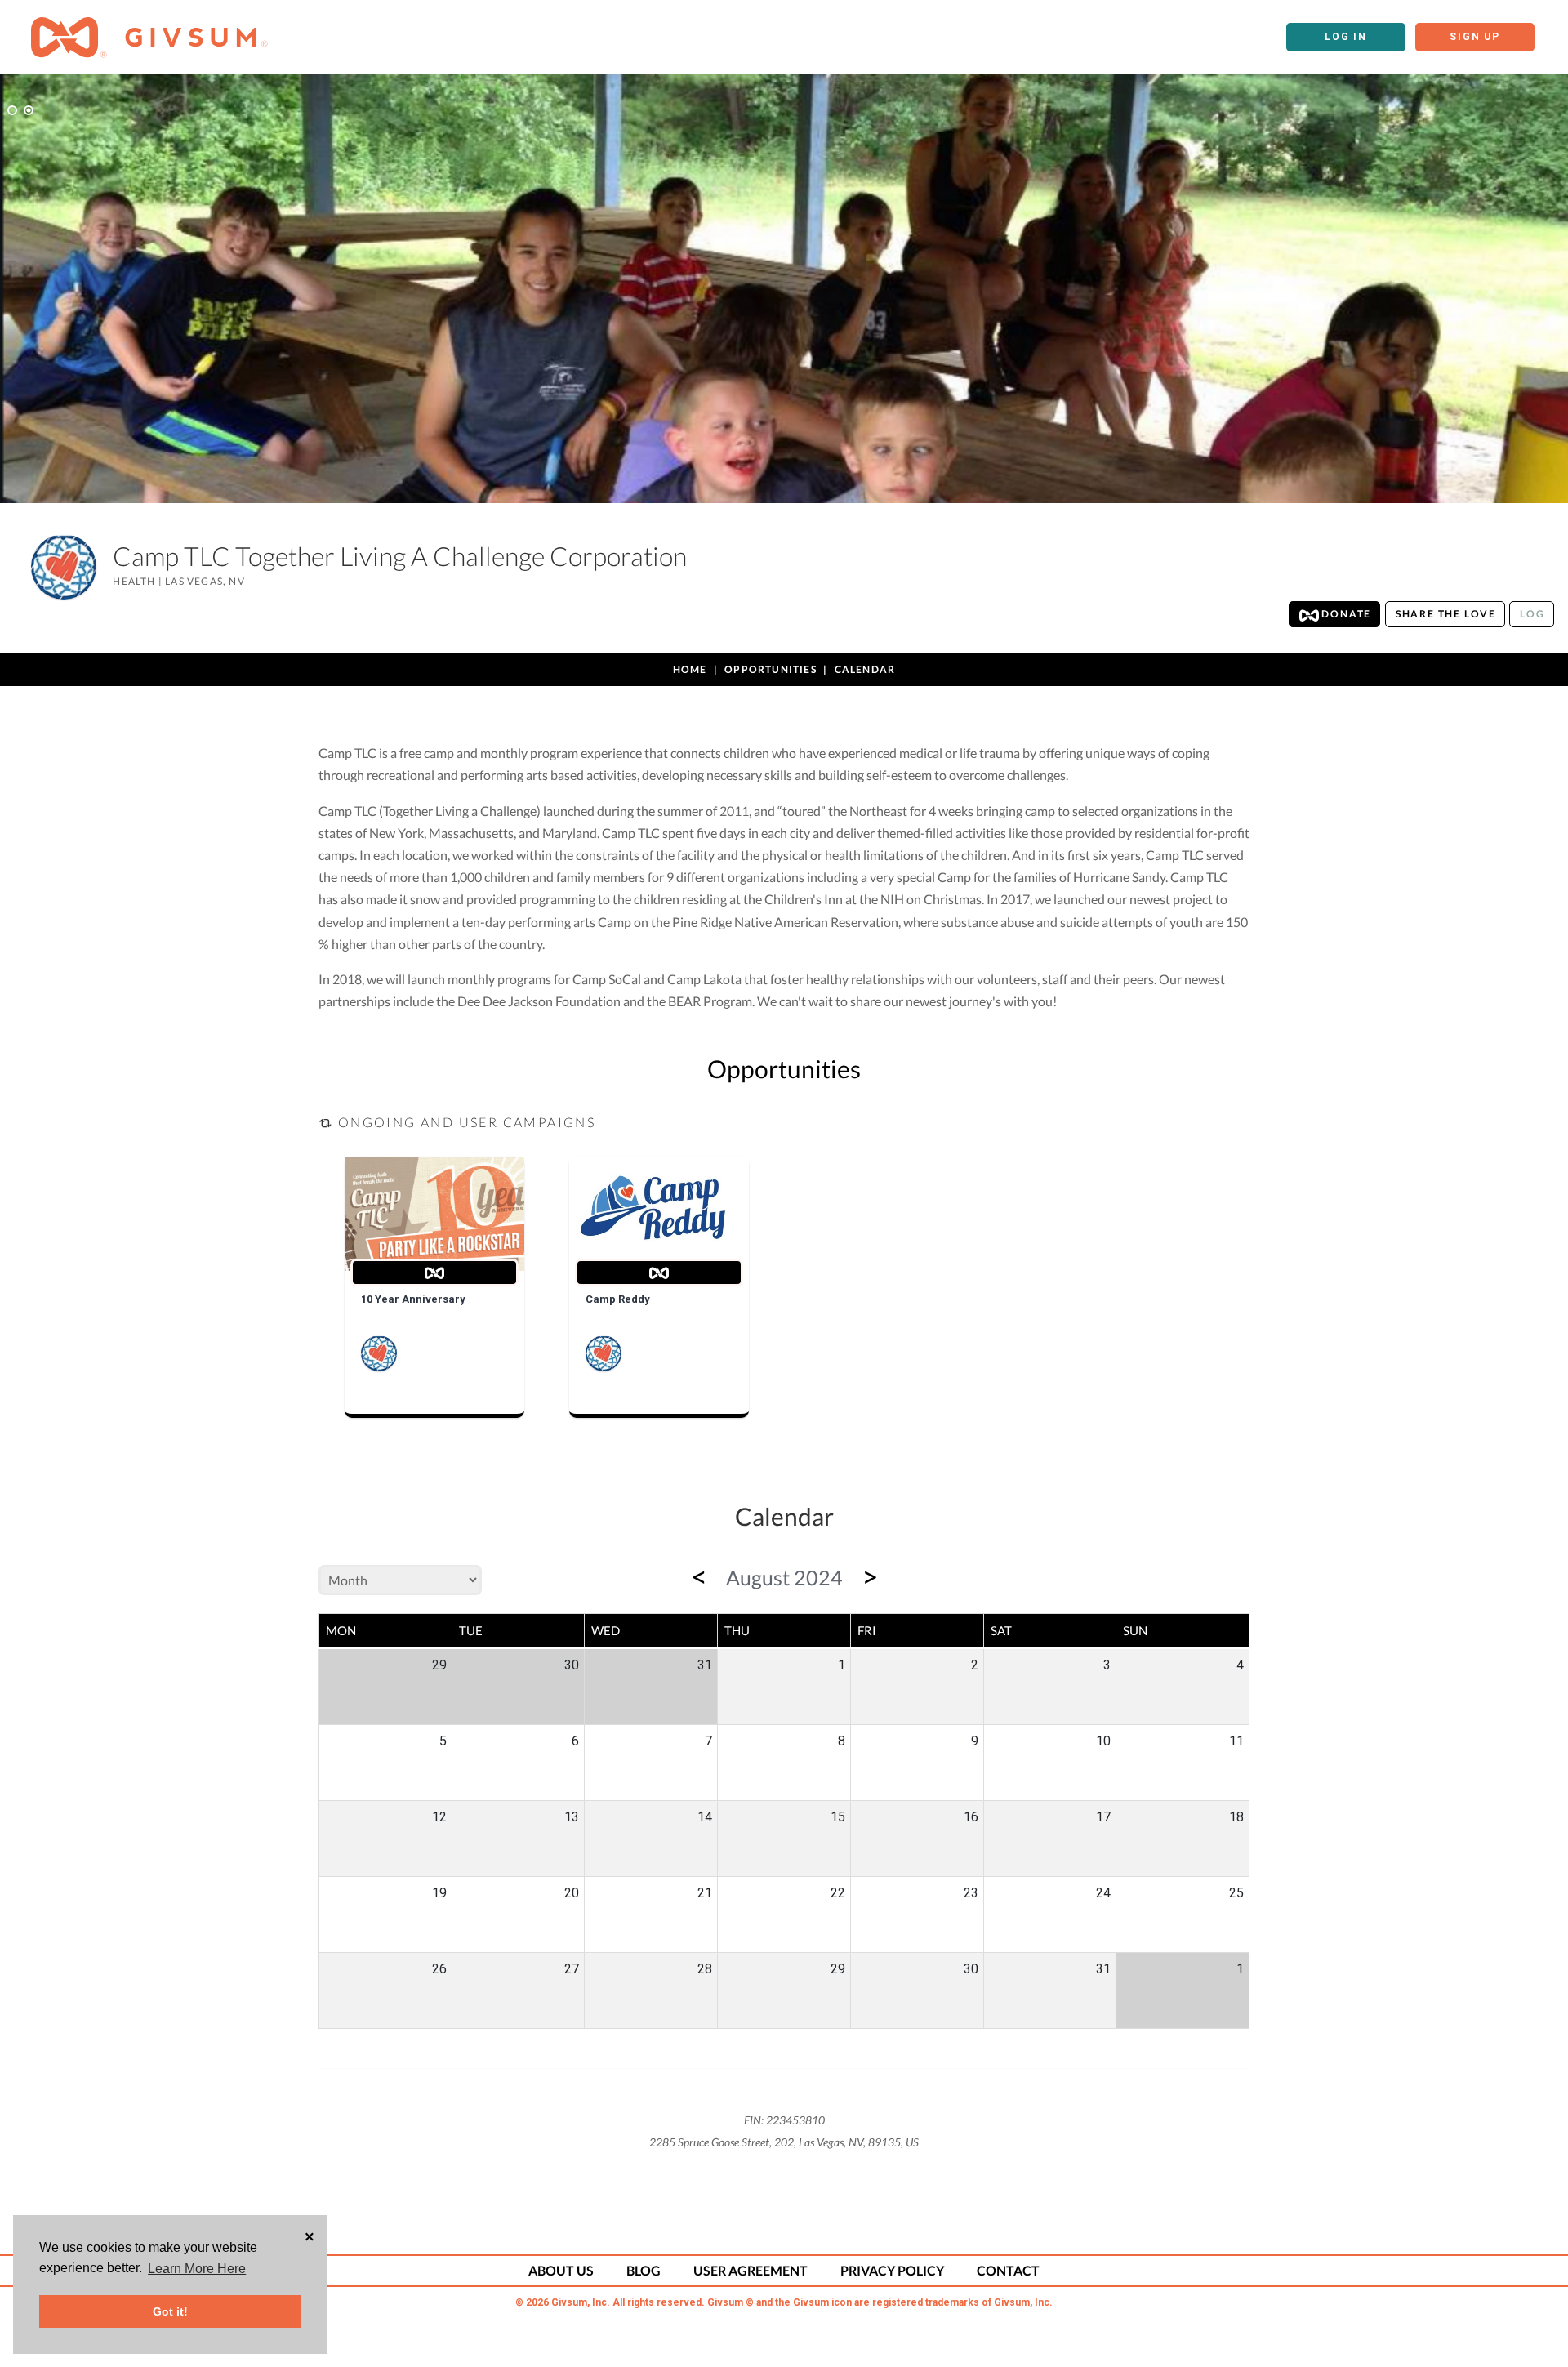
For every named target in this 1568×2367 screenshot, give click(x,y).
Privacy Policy (892, 2270)
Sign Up (1475, 37)
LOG (1532, 614)
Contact (1008, 2270)
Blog (644, 2270)
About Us (561, 2270)
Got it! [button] (170, 2311)
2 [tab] (29, 110)
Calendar (865, 669)
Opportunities (771, 669)
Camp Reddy (618, 1299)
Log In (1346, 37)
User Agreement (751, 2270)
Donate (1345, 614)
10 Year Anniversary (413, 1299)
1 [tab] (12, 110)
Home (690, 669)
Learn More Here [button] (197, 2269)
